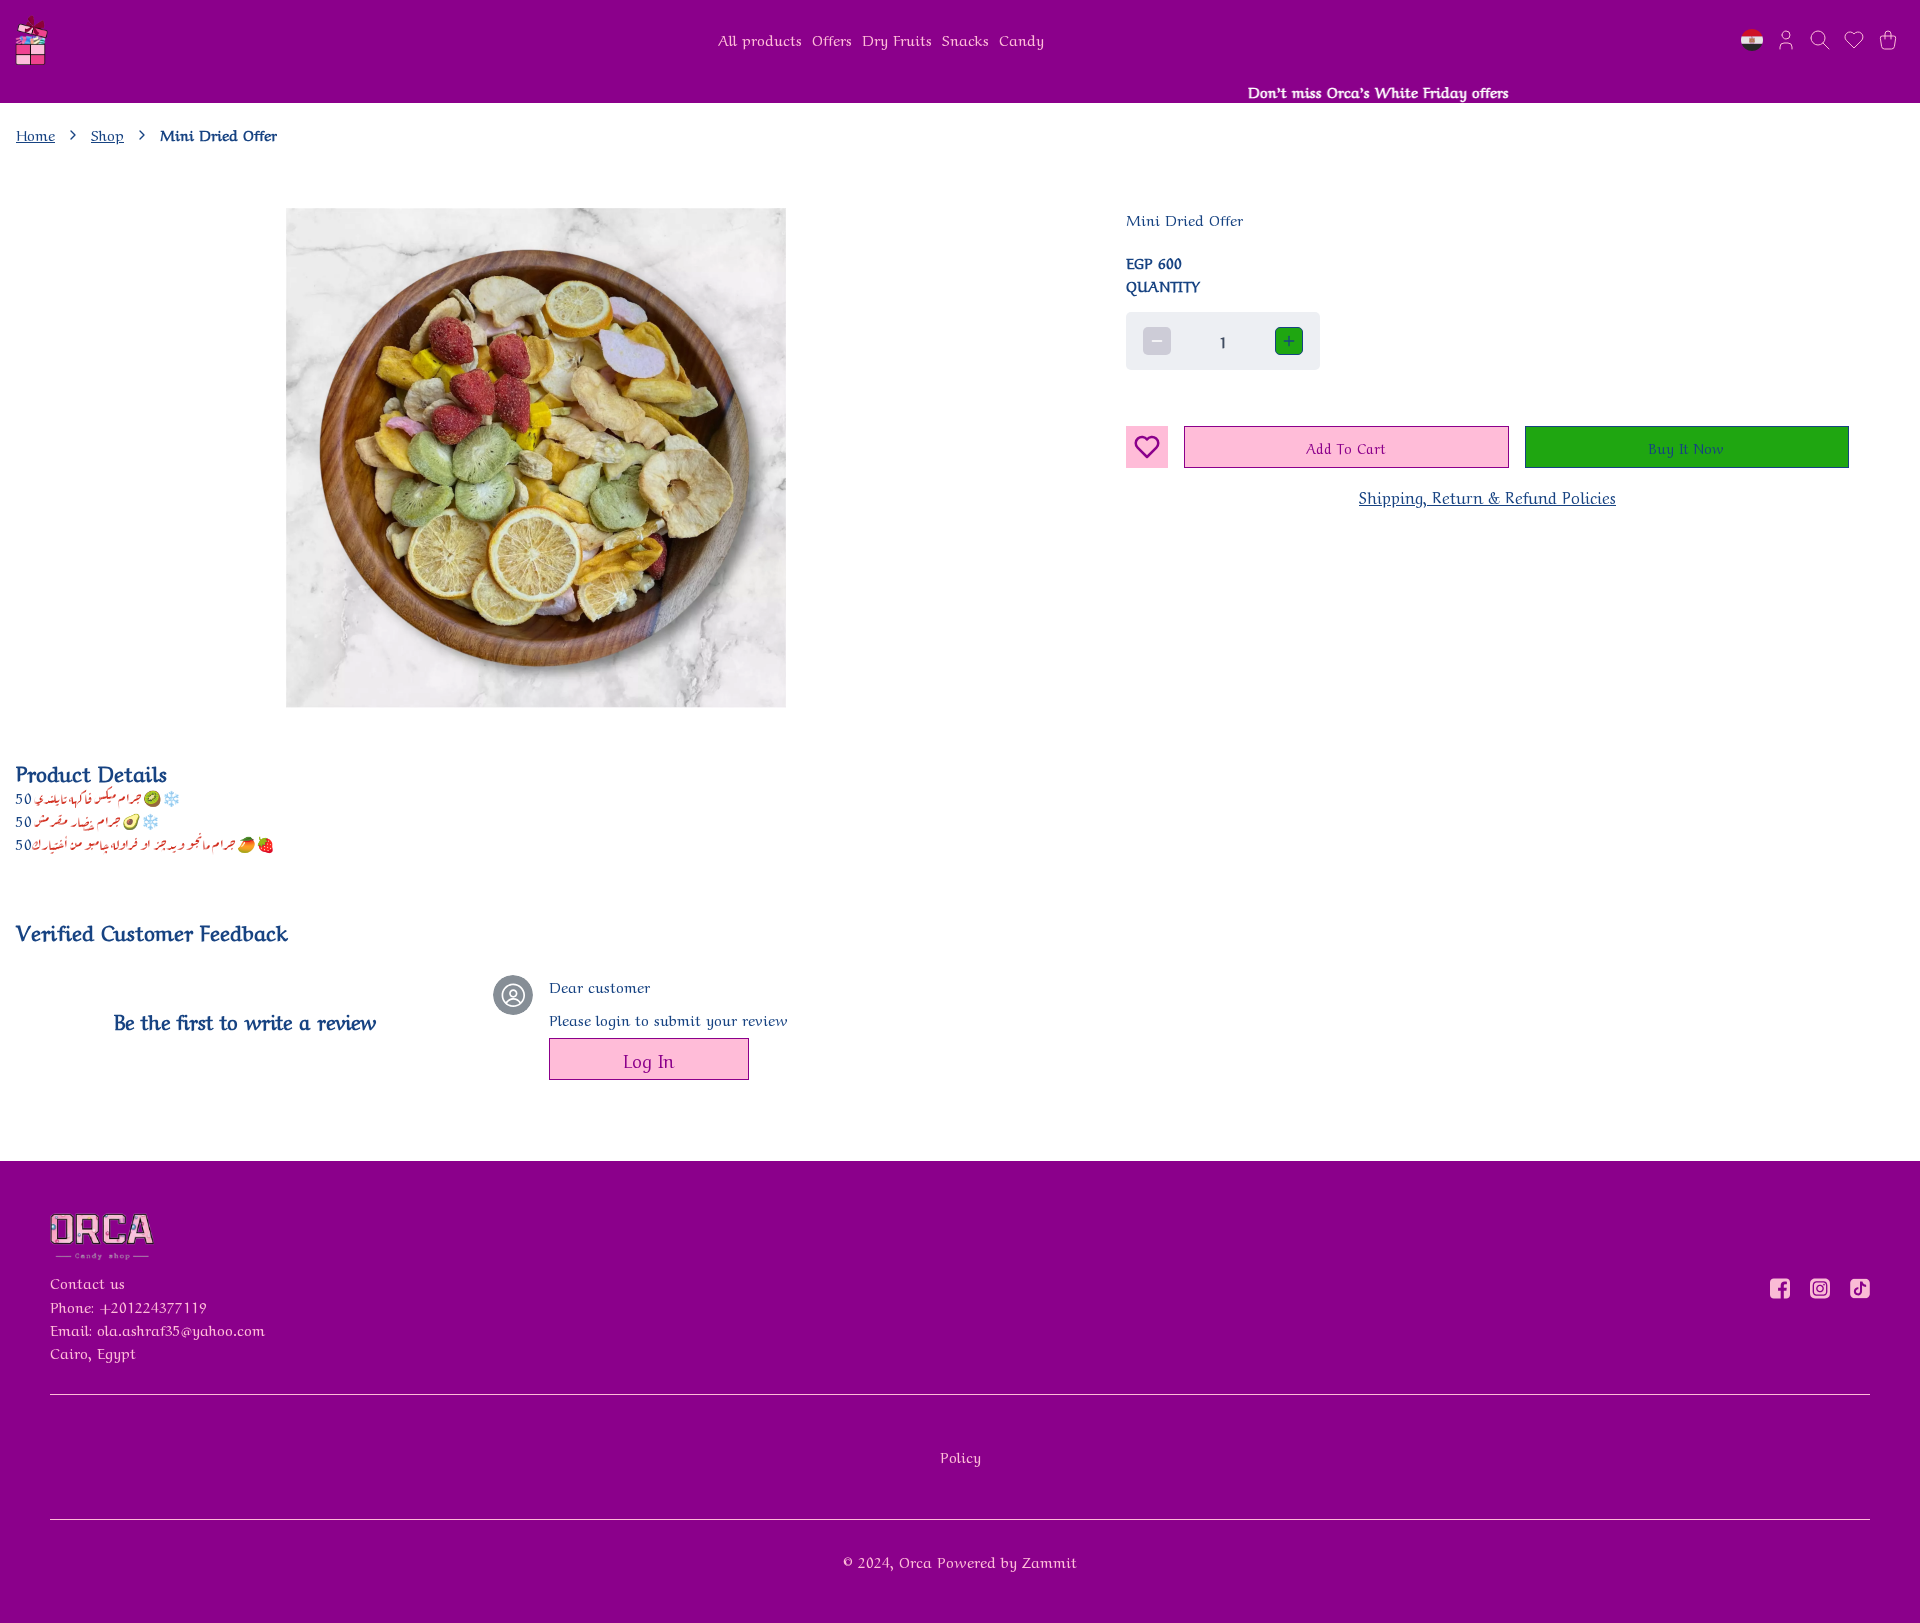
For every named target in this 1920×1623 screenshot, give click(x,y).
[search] (1820, 40)
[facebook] (1780, 1288)
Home (35, 134)
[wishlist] (1854, 40)
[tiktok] (1860, 1288)
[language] (1752, 40)
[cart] (1888, 40)
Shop (107, 134)
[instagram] (1820, 1288)
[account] (1786, 40)
